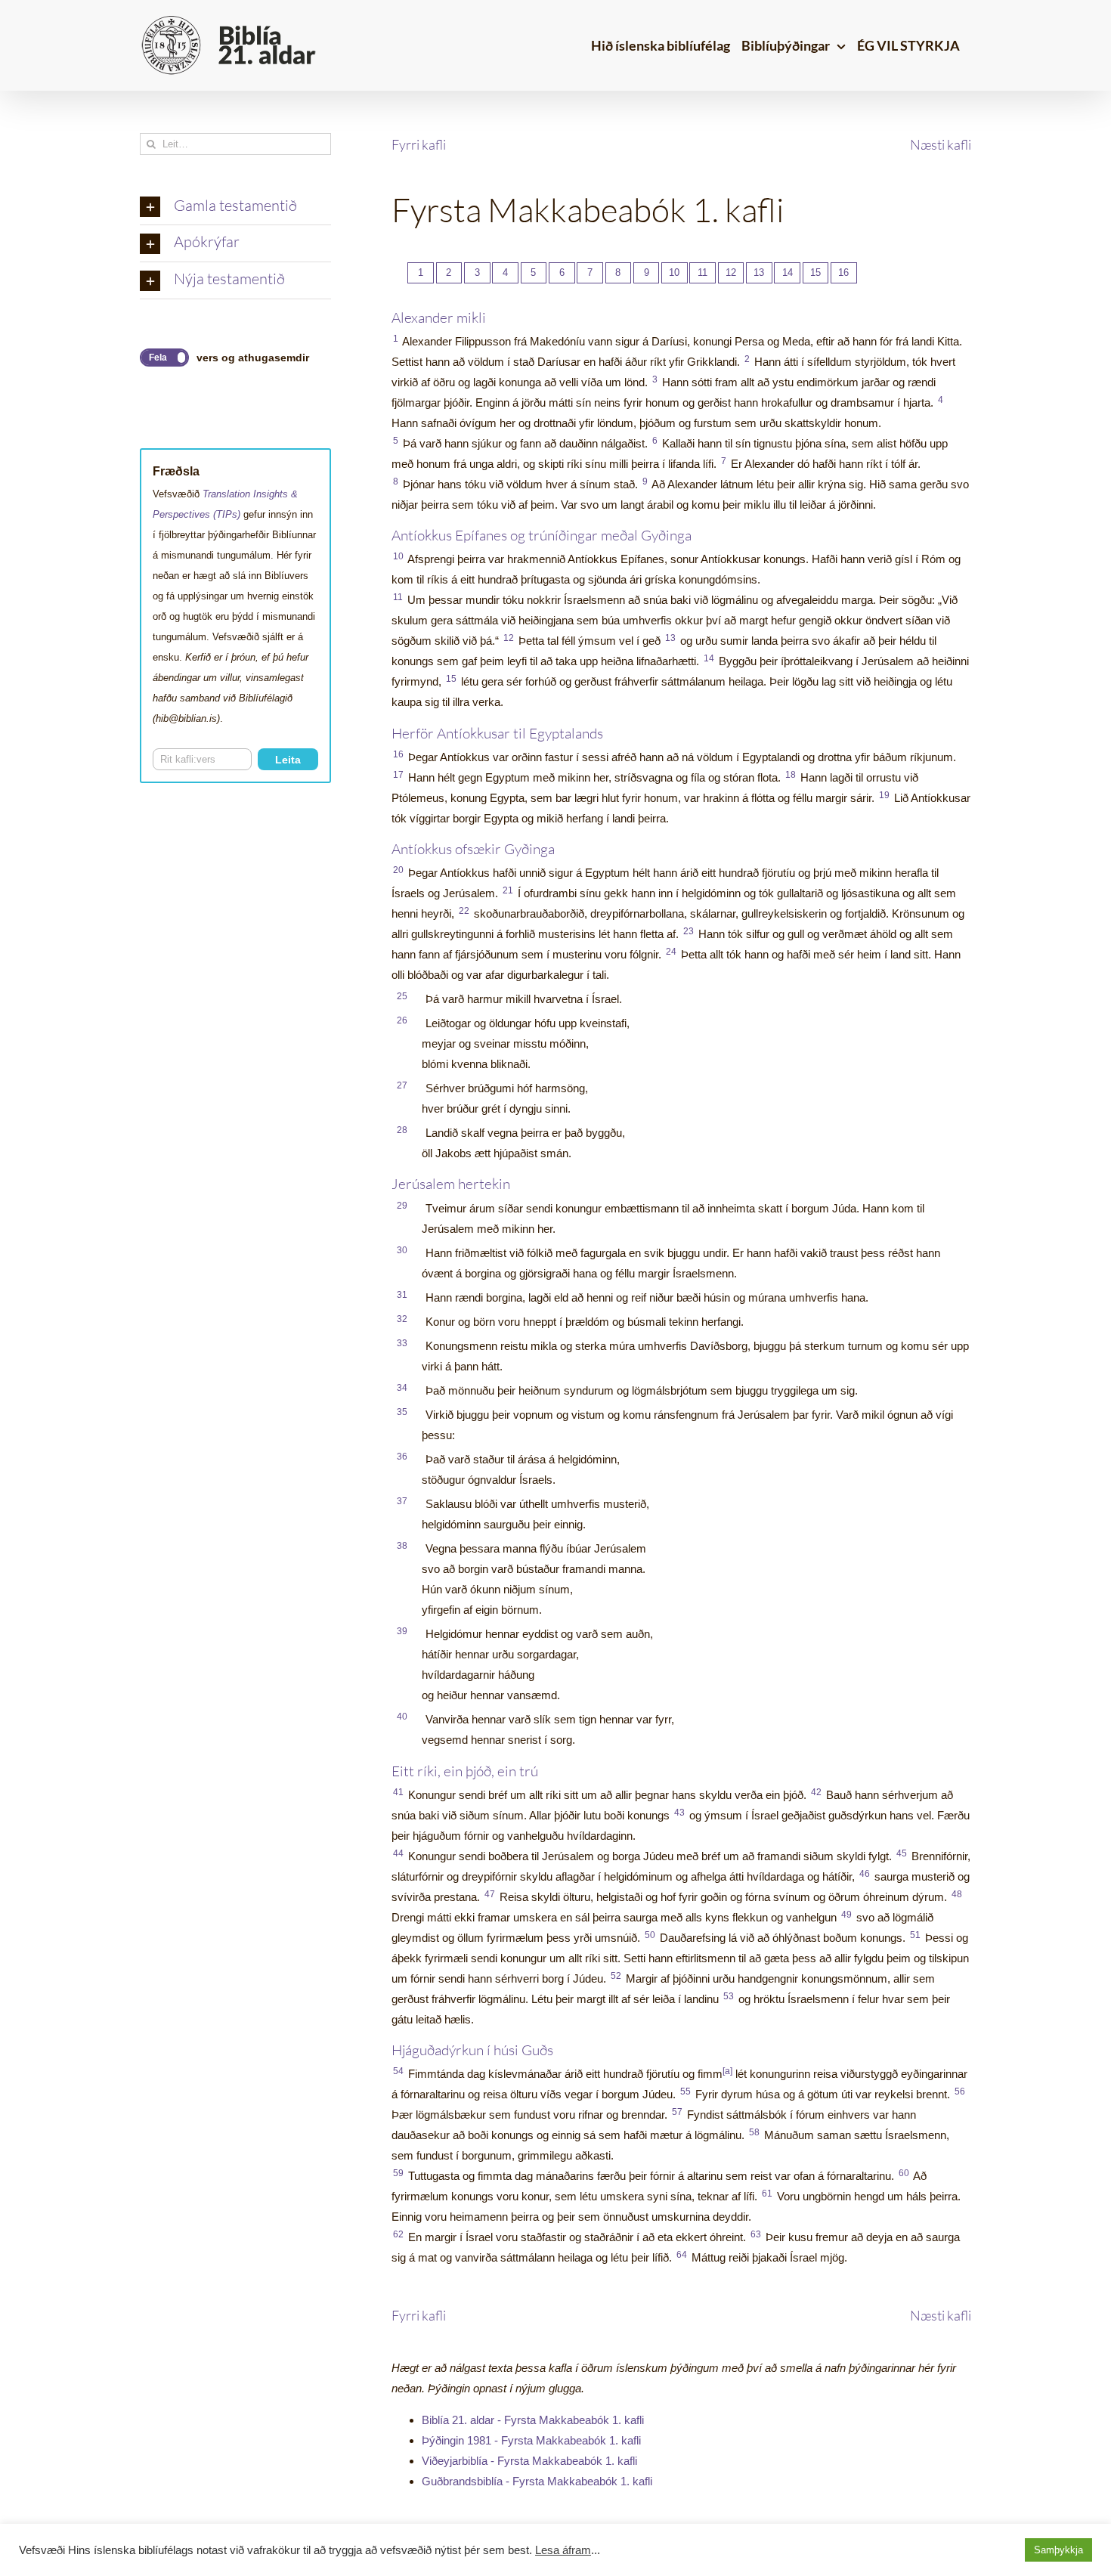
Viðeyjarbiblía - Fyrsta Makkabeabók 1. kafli (529, 2461)
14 (788, 272)
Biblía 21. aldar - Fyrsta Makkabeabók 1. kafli (533, 2420)
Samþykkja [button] (1058, 2550)
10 (674, 272)
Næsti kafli (941, 144)
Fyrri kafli (419, 144)
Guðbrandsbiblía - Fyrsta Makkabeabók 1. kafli (537, 2481)
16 (843, 272)
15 (815, 272)
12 (731, 272)
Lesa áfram (563, 2550)
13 (759, 272)
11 (702, 272)
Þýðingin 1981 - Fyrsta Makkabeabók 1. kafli (531, 2440)
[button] (235, 207)
